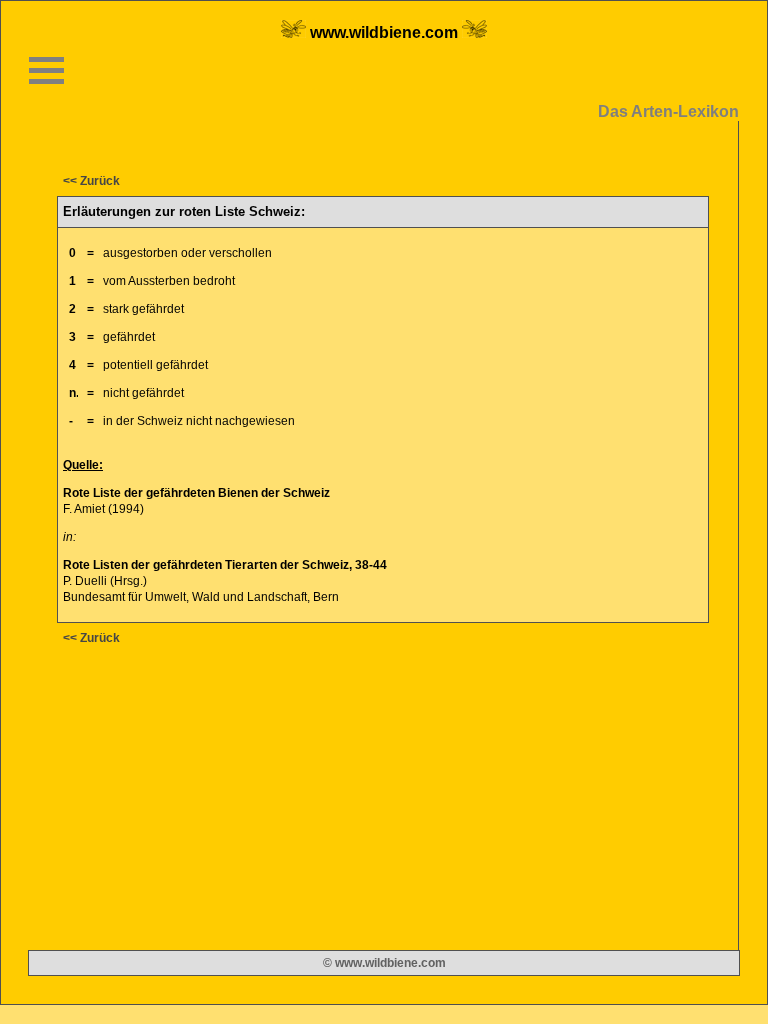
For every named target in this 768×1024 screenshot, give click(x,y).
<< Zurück (91, 181)
